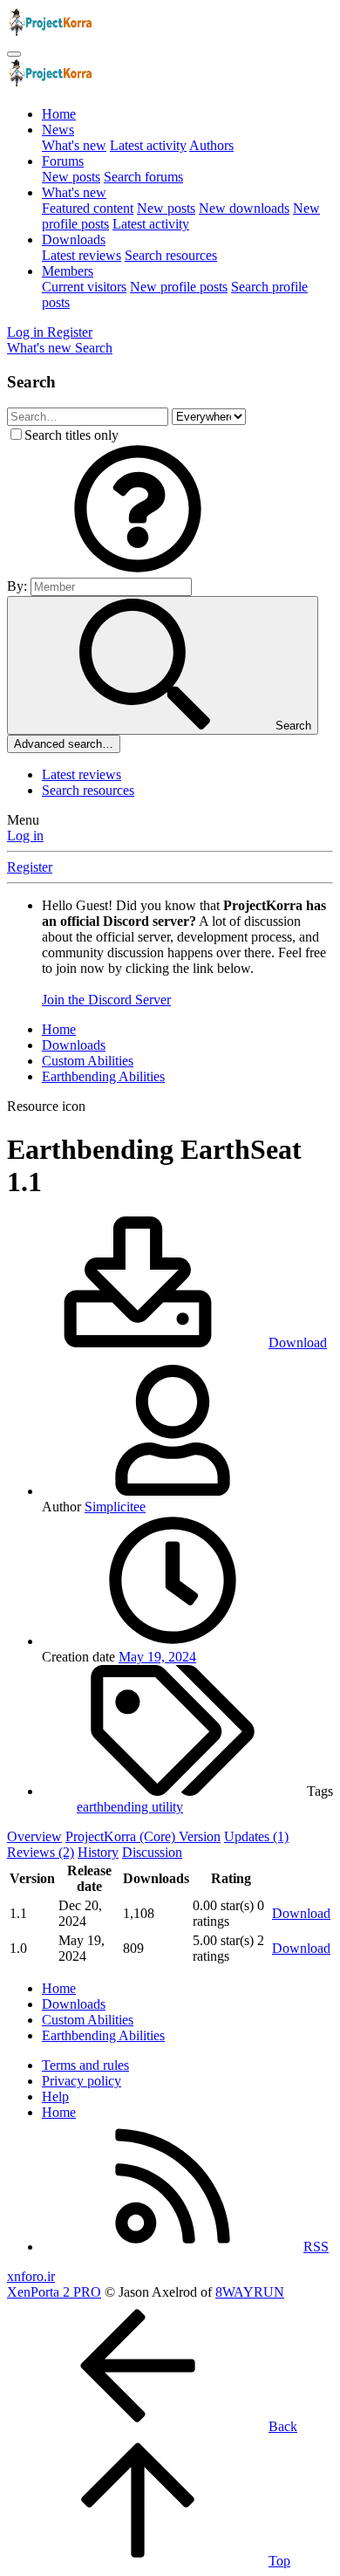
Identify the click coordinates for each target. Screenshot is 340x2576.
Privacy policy (82, 2081)
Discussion (152, 1852)
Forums (63, 161)
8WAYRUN (250, 2292)
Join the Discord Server (106, 1000)
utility (167, 1807)
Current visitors (84, 287)
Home (59, 114)
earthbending (114, 1807)
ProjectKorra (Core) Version (143, 1836)
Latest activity (148, 145)
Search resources (171, 255)
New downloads (244, 208)
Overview (34, 1836)
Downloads (74, 240)
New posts (71, 177)
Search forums (143, 177)
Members (68, 271)
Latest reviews (82, 255)
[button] (138, 569)
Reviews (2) (41, 1852)
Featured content (88, 208)
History (98, 1852)
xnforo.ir (31, 2276)
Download (301, 1913)
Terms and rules (85, 2065)
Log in (25, 836)
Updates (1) (256, 1836)
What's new (74, 145)
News (58, 130)
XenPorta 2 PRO (54, 2292)
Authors (211, 145)
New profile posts (179, 287)
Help (55, 2096)
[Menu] (14, 54)
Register (30, 867)
